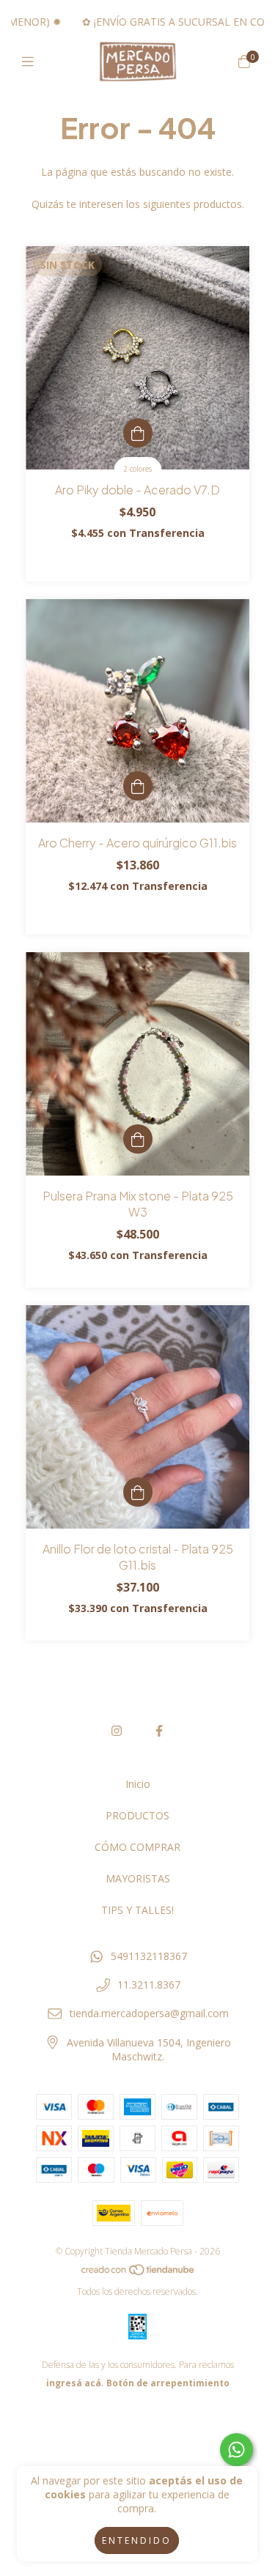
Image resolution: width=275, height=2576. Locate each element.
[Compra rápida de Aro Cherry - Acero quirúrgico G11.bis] (138, 786)
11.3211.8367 (149, 1985)
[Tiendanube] (139, 2273)
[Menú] (31, 62)
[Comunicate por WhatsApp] (236, 2450)
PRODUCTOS (137, 1815)
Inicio (138, 1784)
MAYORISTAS (138, 1878)
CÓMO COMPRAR (137, 1847)
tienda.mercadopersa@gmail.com (149, 2013)
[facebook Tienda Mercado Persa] (159, 1731)
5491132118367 (149, 1956)
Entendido (137, 2540)
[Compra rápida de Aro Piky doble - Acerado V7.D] (138, 433)
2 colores (137, 469)
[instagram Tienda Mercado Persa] (117, 1731)
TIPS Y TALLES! (137, 1910)
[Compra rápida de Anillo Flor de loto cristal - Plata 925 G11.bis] (138, 1492)
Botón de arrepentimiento (168, 2383)
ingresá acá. (75, 2383)
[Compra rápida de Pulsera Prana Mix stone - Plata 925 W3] (138, 1139)
